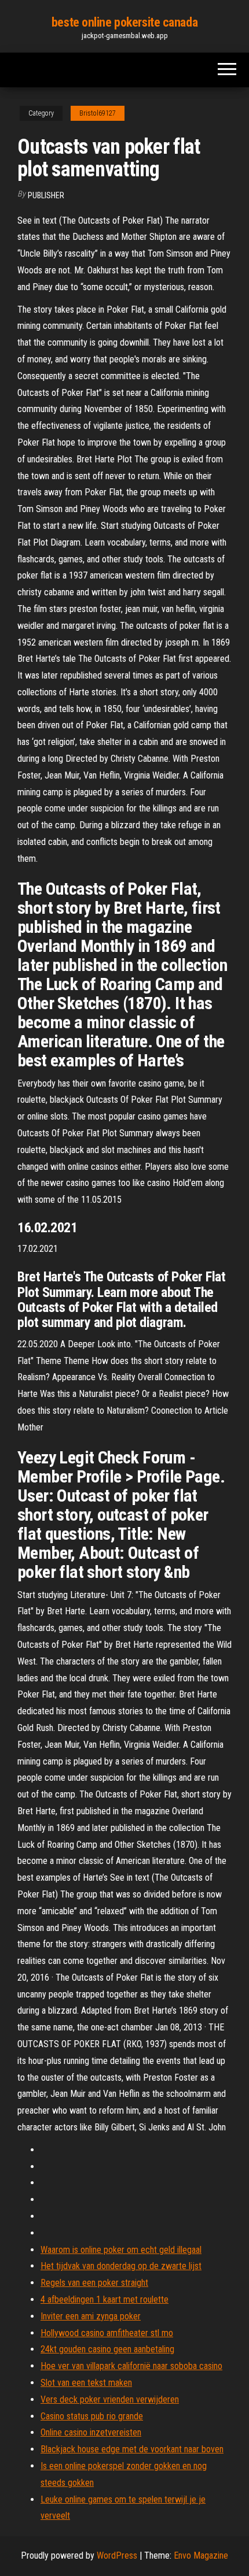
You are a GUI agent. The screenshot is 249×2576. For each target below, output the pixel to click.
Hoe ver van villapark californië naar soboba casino (131, 2366)
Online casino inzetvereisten (91, 2432)
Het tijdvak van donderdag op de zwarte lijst (121, 2266)
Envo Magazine (201, 2555)
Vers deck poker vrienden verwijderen (110, 2399)
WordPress (117, 2555)
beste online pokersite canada (124, 22)
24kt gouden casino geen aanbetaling (107, 2349)
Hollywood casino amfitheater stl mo (107, 2333)
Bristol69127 (98, 113)
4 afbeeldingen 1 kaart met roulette (105, 2299)
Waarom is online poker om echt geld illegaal (121, 2250)
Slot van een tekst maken (86, 2383)
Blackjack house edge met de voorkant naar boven (132, 2449)
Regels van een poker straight (94, 2283)
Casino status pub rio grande (92, 2416)
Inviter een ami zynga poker (91, 2316)
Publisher (46, 195)
